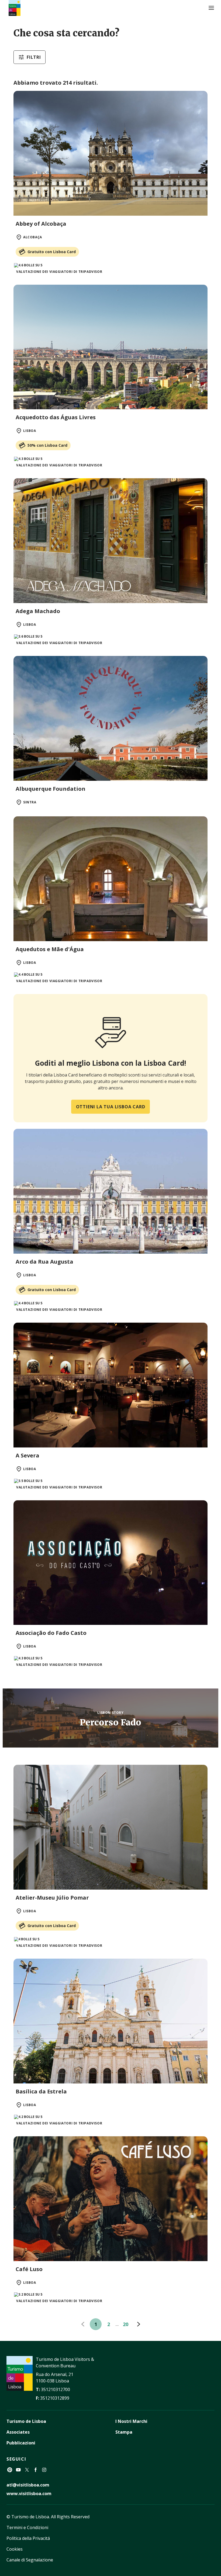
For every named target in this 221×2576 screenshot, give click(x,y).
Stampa (124, 2432)
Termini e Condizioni (27, 2527)
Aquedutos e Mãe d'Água (50, 949)
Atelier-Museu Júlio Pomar (52, 1898)
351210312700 (56, 2389)
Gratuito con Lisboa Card (52, 252)
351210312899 (55, 2398)
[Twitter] (27, 2470)
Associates (18, 2432)
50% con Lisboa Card (47, 445)
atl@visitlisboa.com (28, 2485)
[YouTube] (18, 2470)
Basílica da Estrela (41, 2091)
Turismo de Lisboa (26, 2421)
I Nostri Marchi (131, 2421)
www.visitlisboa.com (29, 2494)
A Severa (27, 1455)
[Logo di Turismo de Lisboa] (15, 8)
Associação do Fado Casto (51, 1633)
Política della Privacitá (28, 2538)
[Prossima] (139, 2324)
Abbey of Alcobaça (41, 224)
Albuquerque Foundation (51, 789)
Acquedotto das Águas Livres (56, 417)
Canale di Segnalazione (30, 2560)
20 (126, 2324)
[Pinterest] (10, 2470)
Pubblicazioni (21, 2443)
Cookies (15, 2549)
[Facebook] (36, 2470)
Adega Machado (38, 611)
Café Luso (29, 2269)
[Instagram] (44, 2470)
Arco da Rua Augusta (44, 1262)
